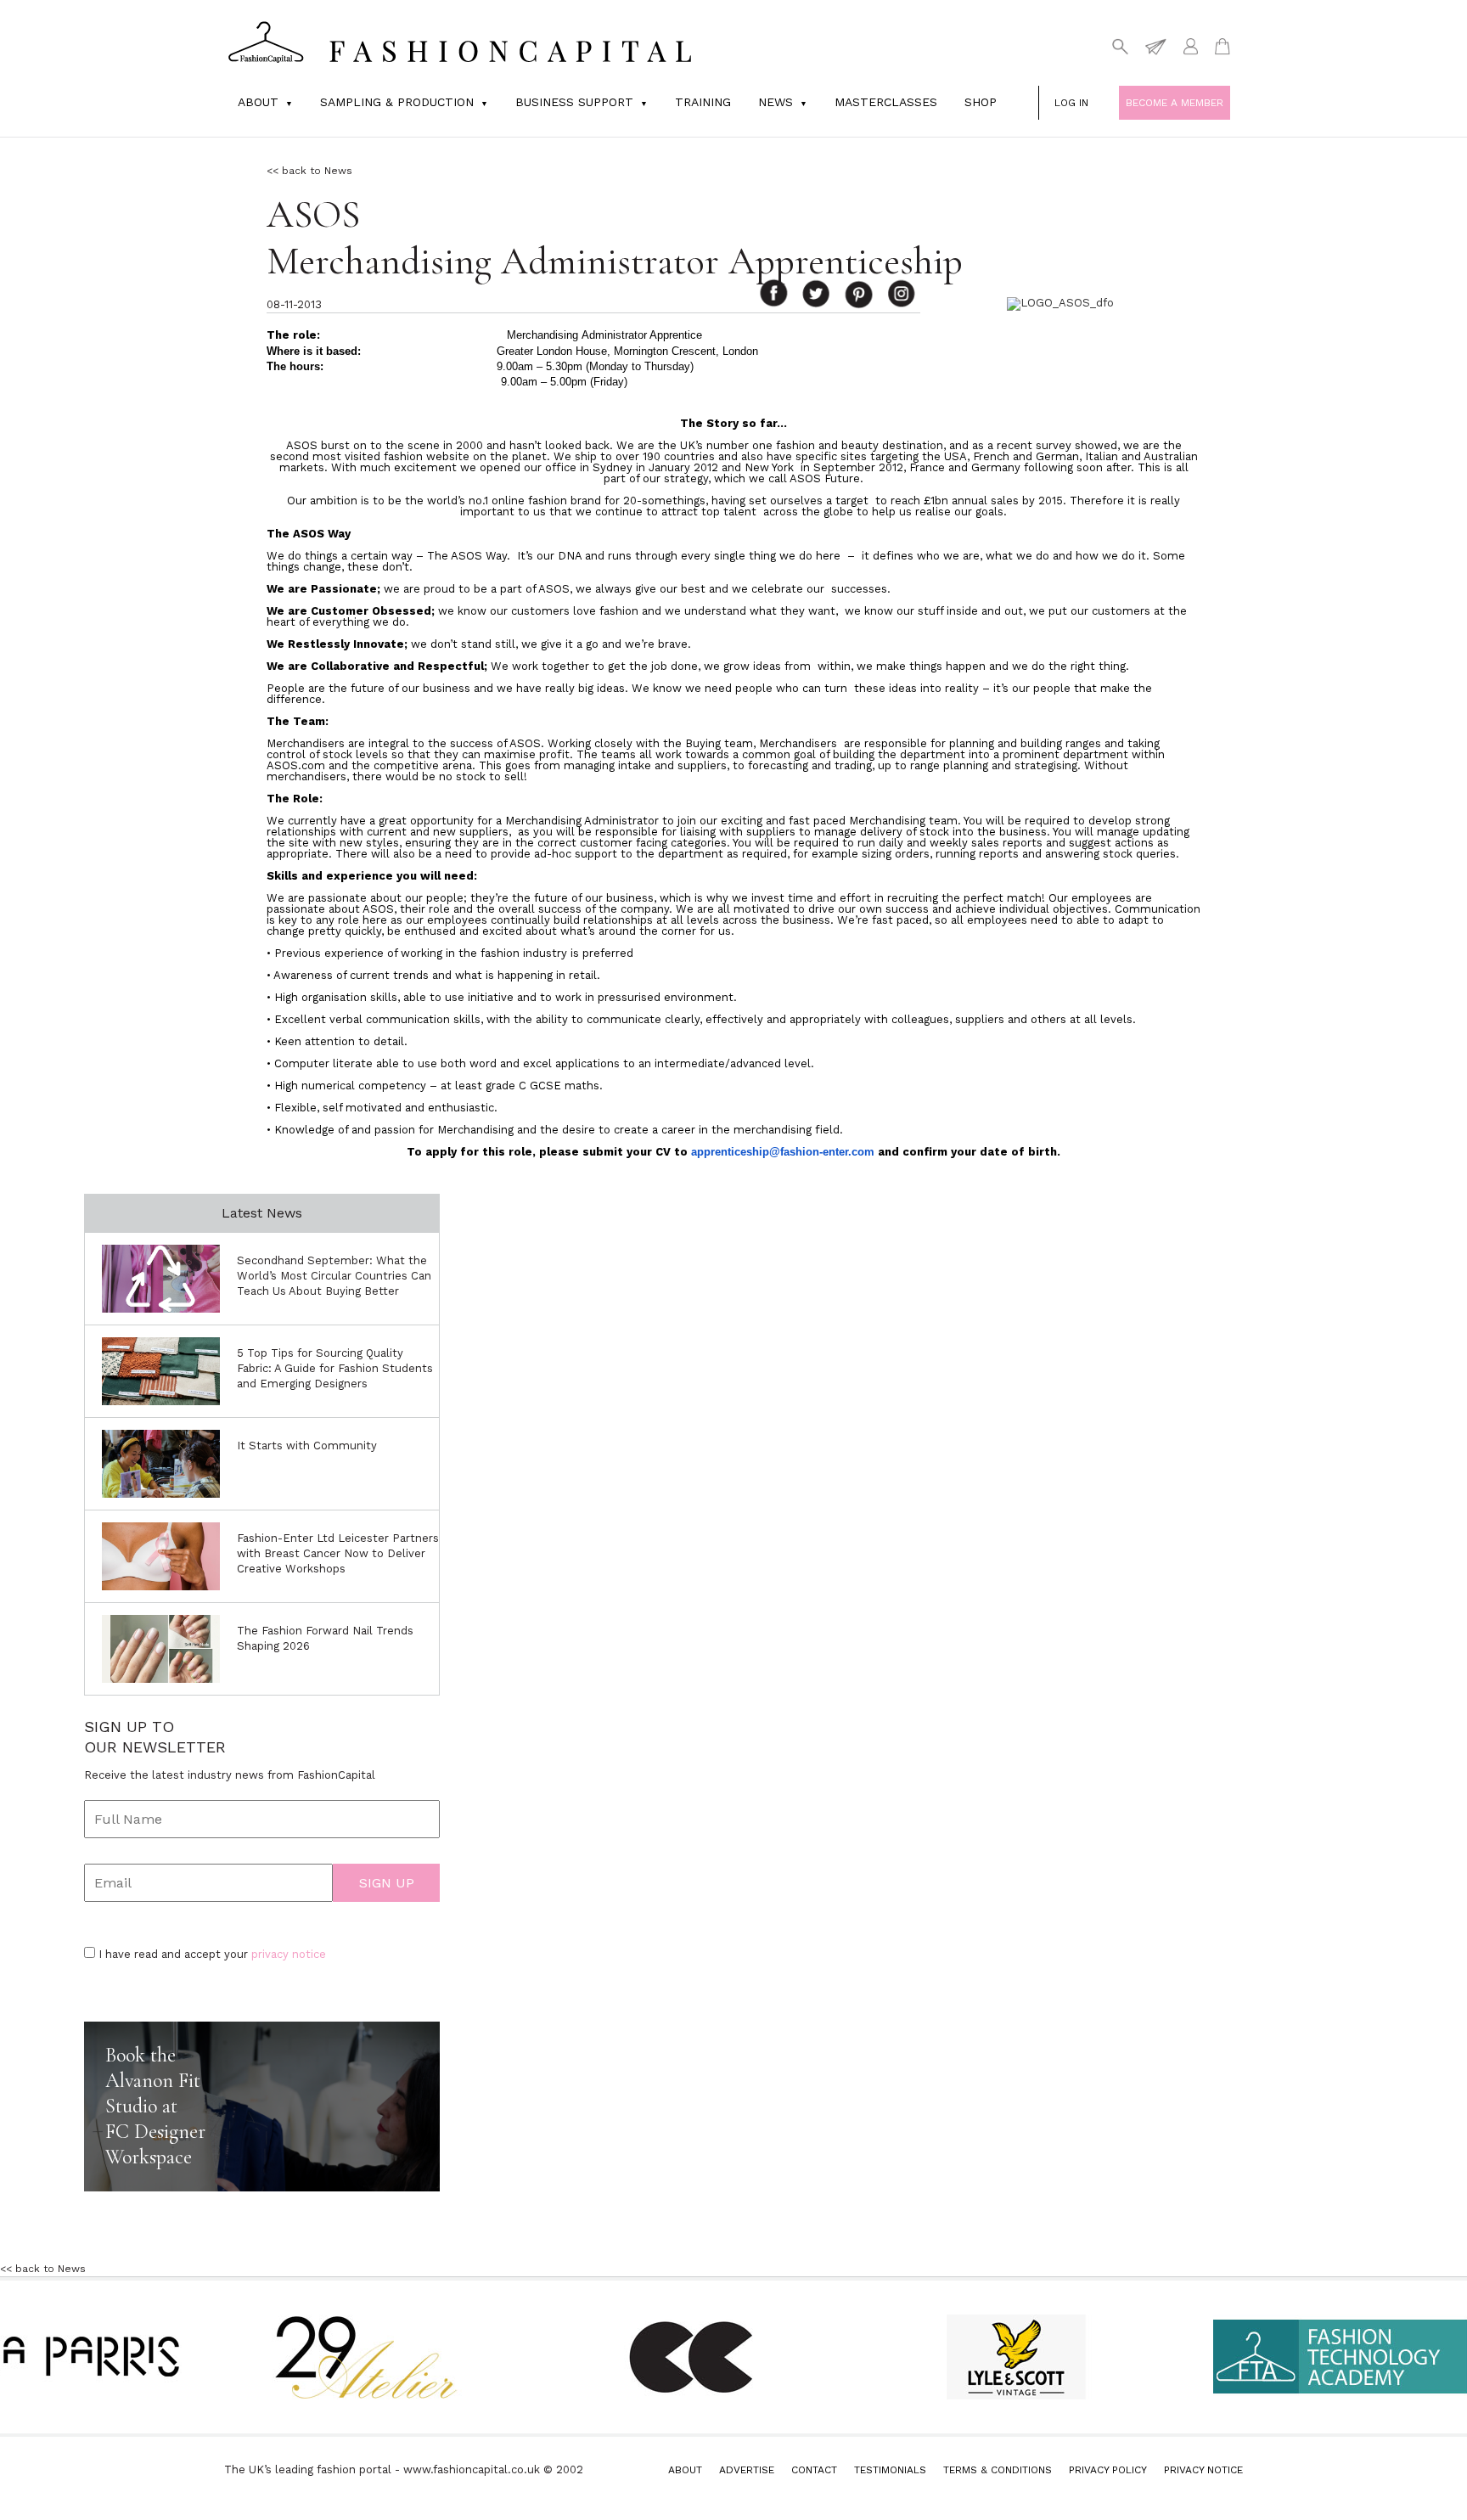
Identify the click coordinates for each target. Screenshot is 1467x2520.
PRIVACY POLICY (1108, 2470)
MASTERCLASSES (886, 102)
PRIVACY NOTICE (1203, 2470)
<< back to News (309, 171)
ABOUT (685, 2470)
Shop (981, 102)
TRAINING (703, 102)
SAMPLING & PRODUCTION (397, 102)
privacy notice (289, 1954)
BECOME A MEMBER (1175, 103)
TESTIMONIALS (890, 2470)
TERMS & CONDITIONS (998, 2470)
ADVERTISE (747, 2470)
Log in (1071, 103)
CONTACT (814, 2470)
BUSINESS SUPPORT (574, 102)
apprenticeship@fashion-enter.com (783, 1152)
